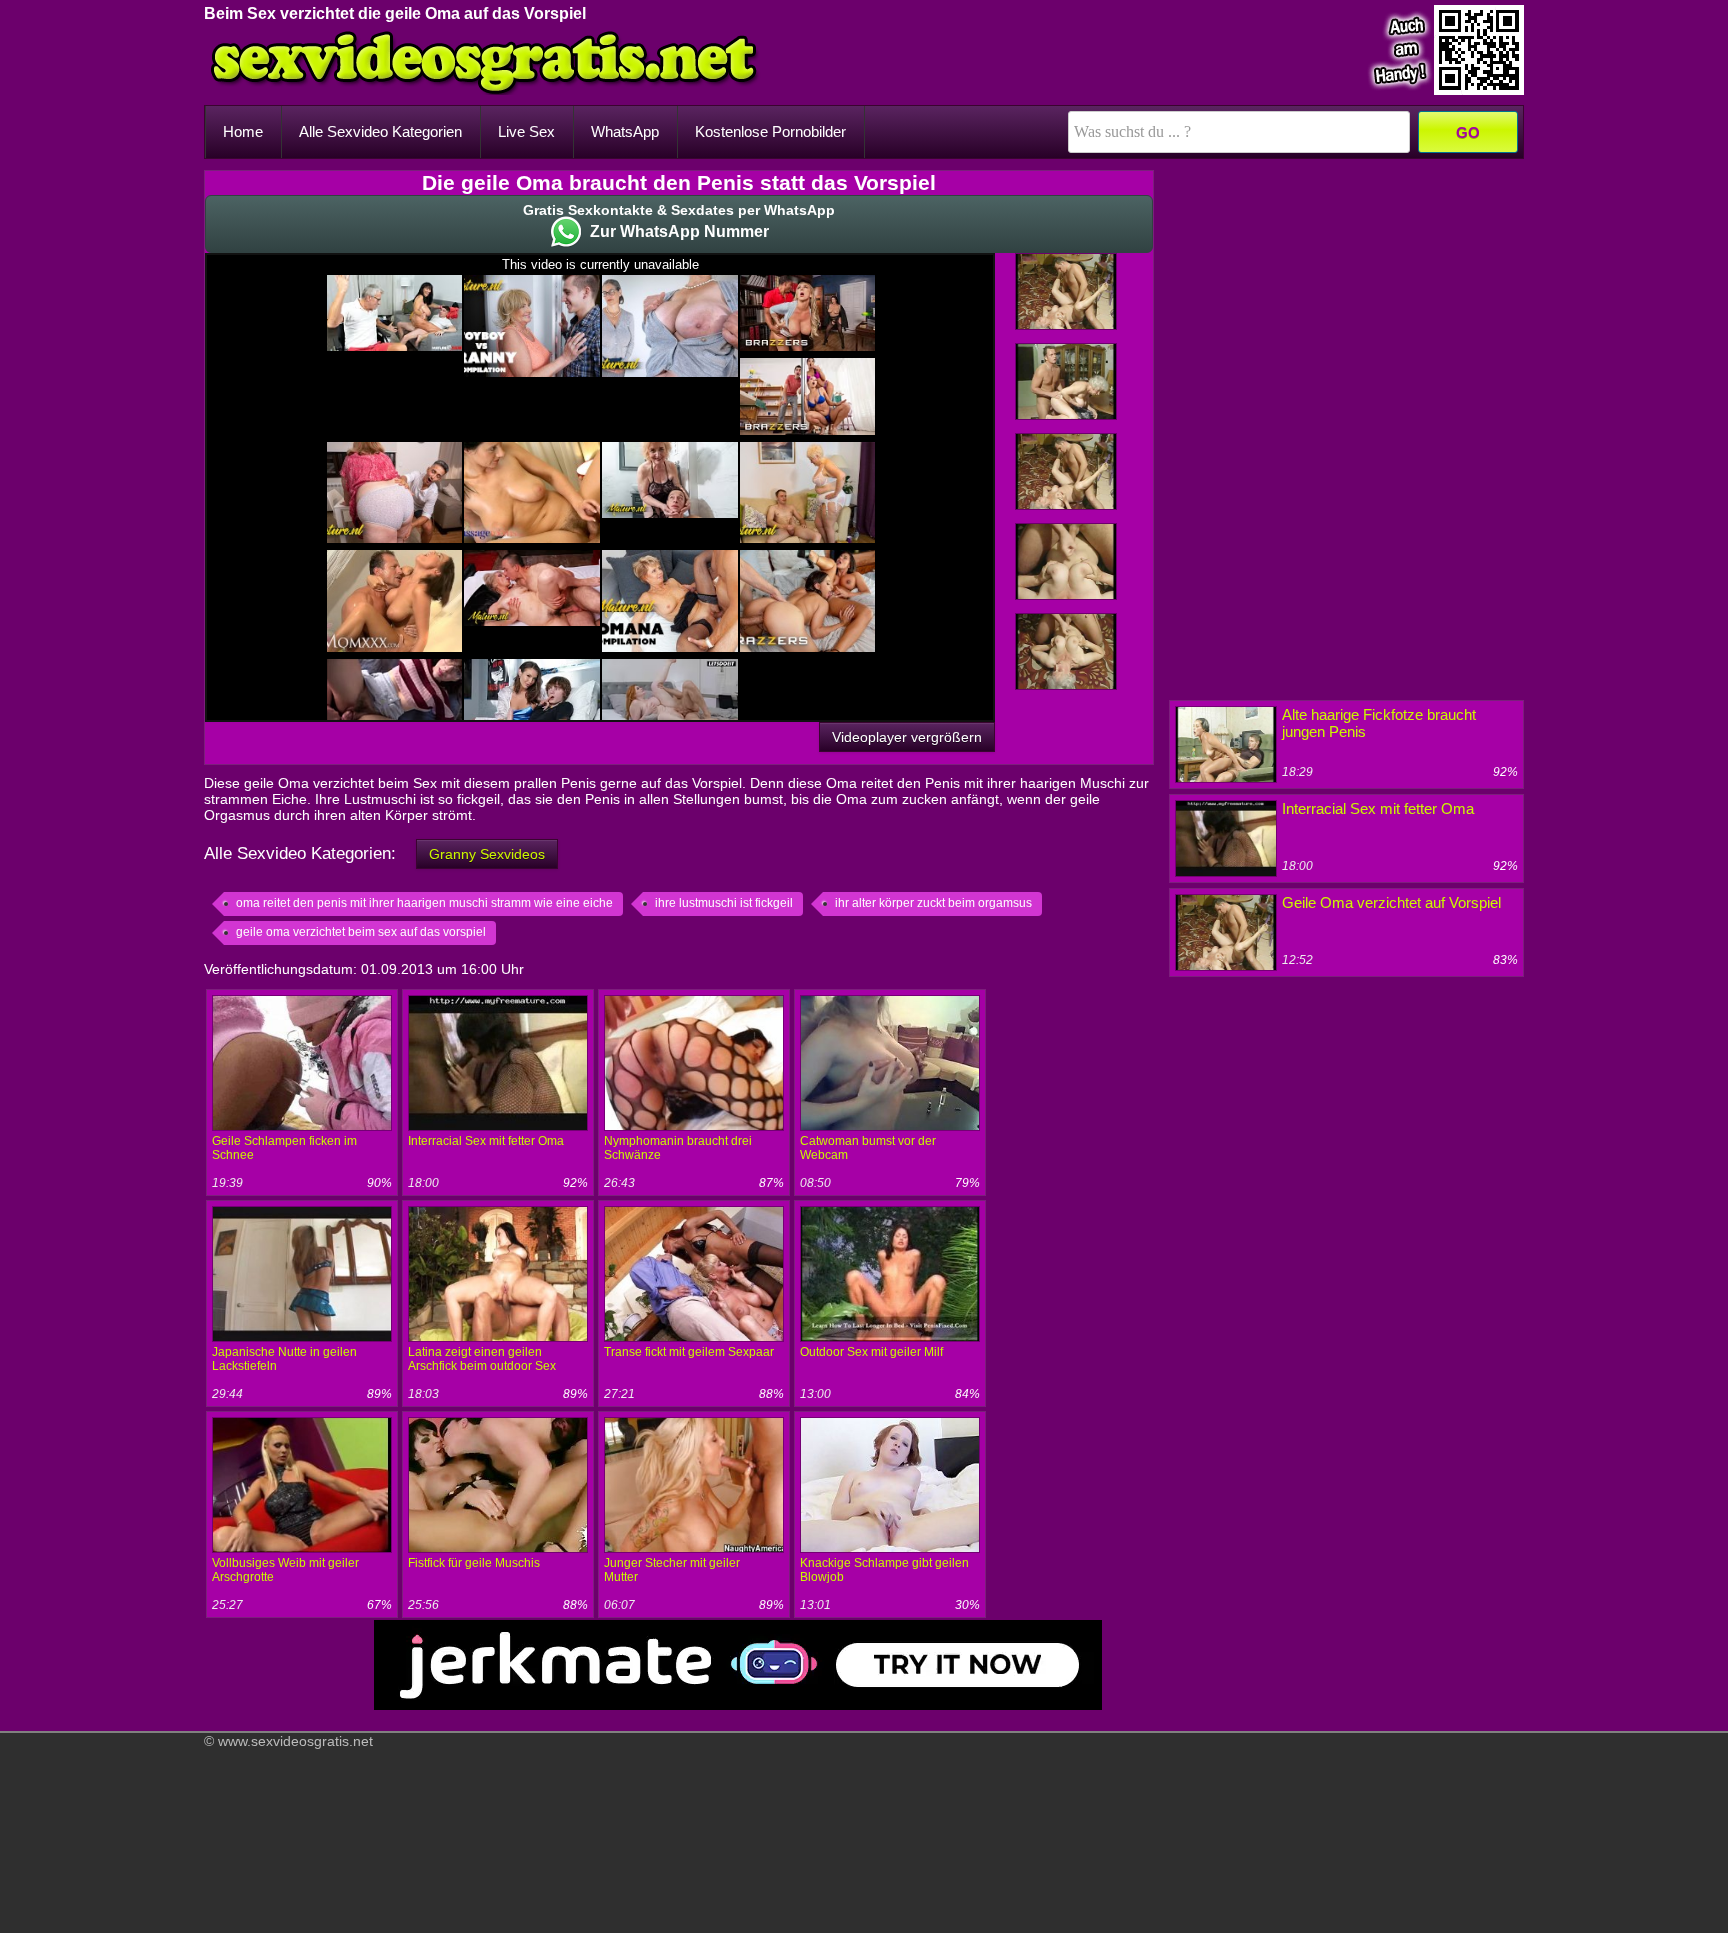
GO (1468, 132)
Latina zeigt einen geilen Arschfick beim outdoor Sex (482, 1359)
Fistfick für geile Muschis (474, 1563)
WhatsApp (625, 131)
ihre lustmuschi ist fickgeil (724, 903)
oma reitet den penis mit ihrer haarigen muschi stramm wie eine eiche (424, 903)
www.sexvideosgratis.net (295, 1741)
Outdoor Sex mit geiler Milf (871, 1352)
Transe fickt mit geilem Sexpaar (689, 1352)
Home (243, 131)
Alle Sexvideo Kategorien (380, 131)
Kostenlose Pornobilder (770, 131)
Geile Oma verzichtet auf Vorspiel (1391, 902)
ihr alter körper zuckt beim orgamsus (933, 903)
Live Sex (526, 131)
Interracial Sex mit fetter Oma (486, 1141)
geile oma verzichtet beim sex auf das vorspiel (361, 932)
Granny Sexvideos (487, 854)
